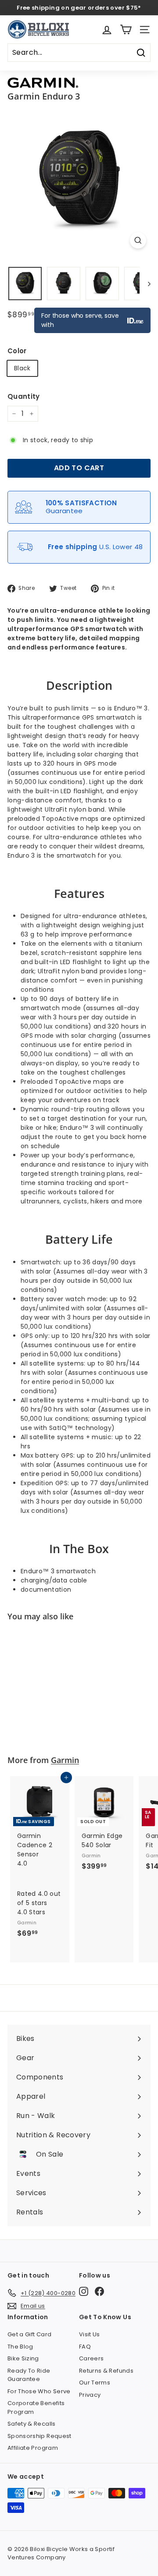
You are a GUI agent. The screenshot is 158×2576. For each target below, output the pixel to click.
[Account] (107, 30)
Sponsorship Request (39, 2436)
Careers (91, 2358)
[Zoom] (138, 240)
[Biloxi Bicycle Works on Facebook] (99, 2291)
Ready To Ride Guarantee (29, 2375)
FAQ (85, 2347)
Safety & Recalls (32, 2424)
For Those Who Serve (39, 2391)
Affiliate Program (33, 2448)
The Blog (20, 2347)
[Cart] (126, 30)
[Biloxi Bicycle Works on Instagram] (84, 2291)
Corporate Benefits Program (36, 2407)
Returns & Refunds (106, 2371)
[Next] (145, 284)
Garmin (65, 1760)
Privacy (90, 2395)
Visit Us (90, 2334)
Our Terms (95, 2383)
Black (22, 368)
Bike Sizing (23, 2358)
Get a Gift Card (29, 2334)
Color (17, 351)
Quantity (24, 396)
